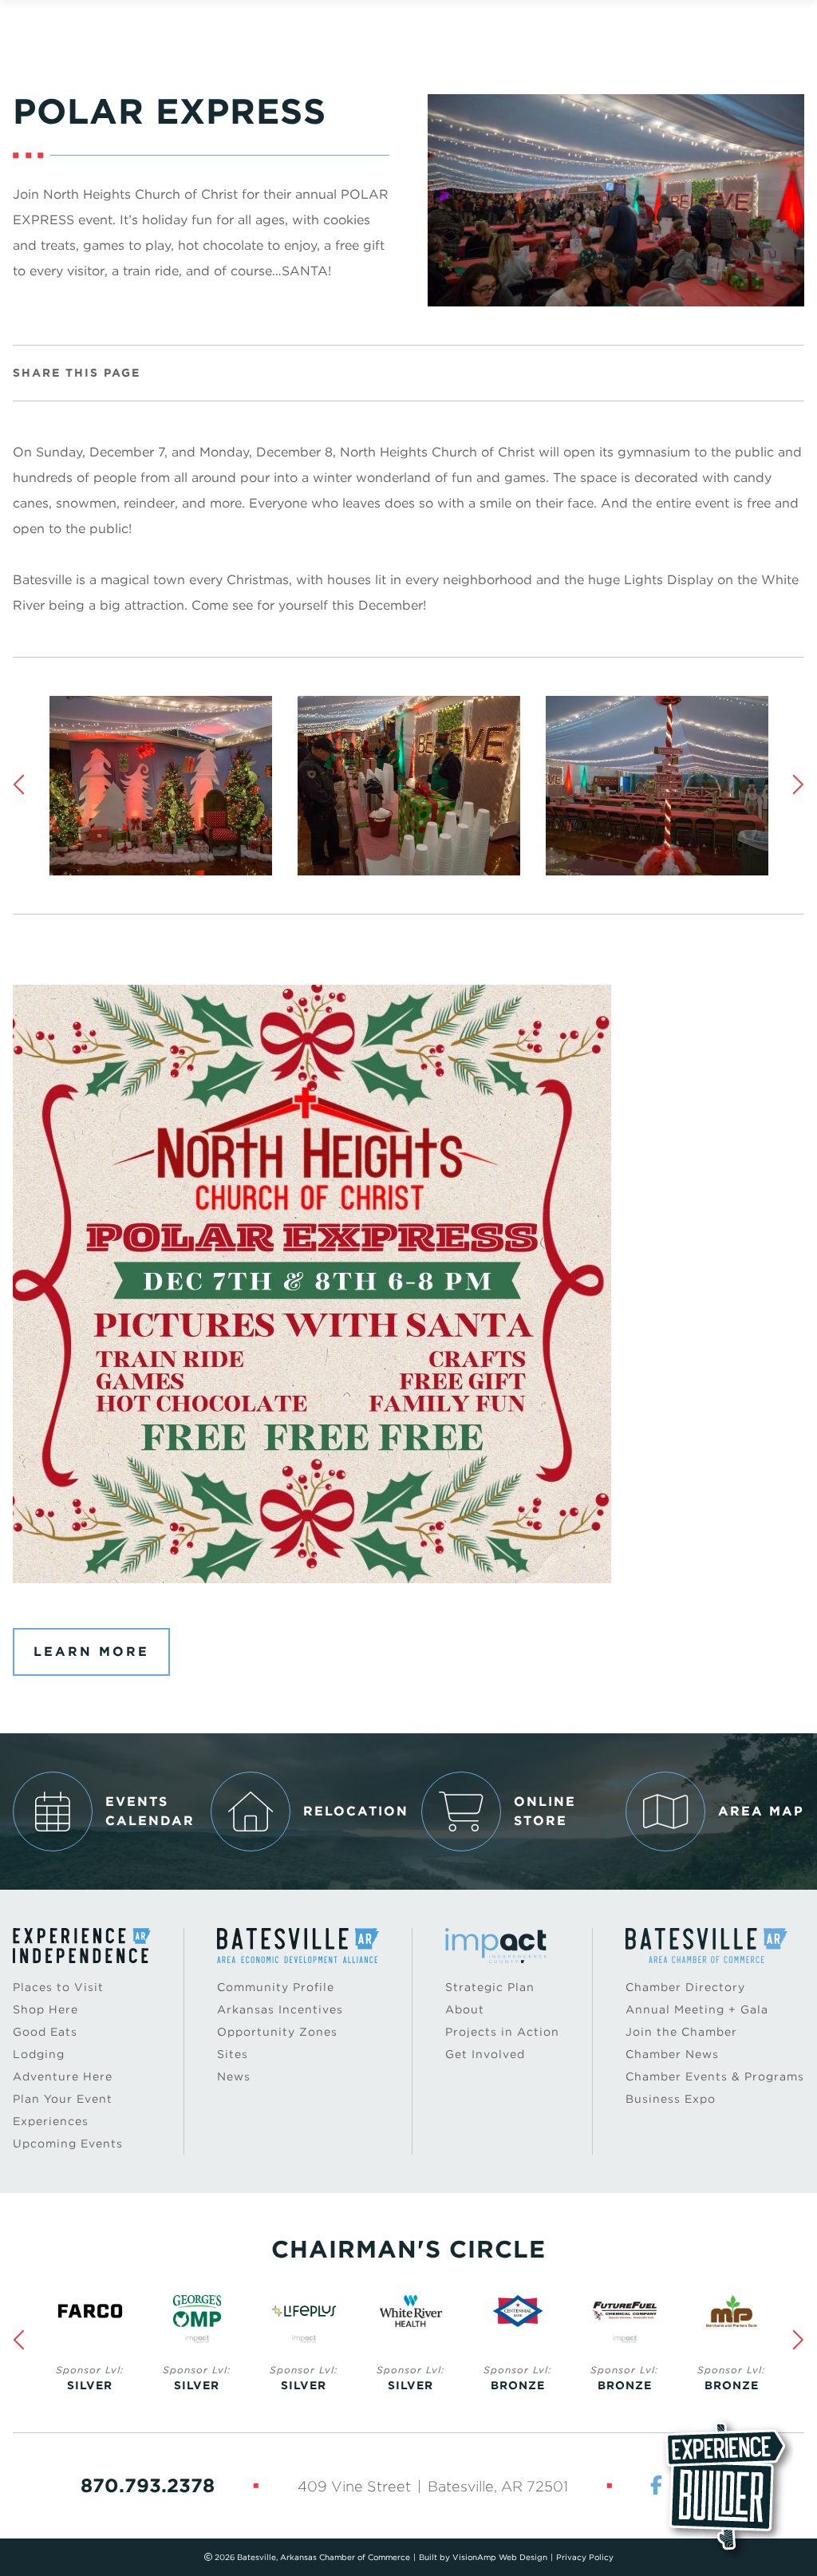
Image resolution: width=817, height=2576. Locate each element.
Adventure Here (63, 2076)
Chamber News (672, 2054)
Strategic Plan (490, 1987)
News (234, 2076)
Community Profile (276, 1987)
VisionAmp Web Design (500, 2557)
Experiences (51, 2121)
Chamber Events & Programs (715, 2076)
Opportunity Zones (277, 2032)
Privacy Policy (585, 2557)
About (465, 2009)
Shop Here (45, 2009)
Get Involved (485, 2054)
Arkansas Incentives (280, 2009)
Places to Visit (58, 1987)
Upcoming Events (68, 2143)
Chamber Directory (685, 1987)
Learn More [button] (91, 1651)
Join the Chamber (681, 2032)
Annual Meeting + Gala (697, 2009)
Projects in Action (502, 2032)
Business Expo (671, 2099)
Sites (233, 2054)
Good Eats (45, 2032)
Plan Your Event (63, 2099)
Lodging (39, 2054)
